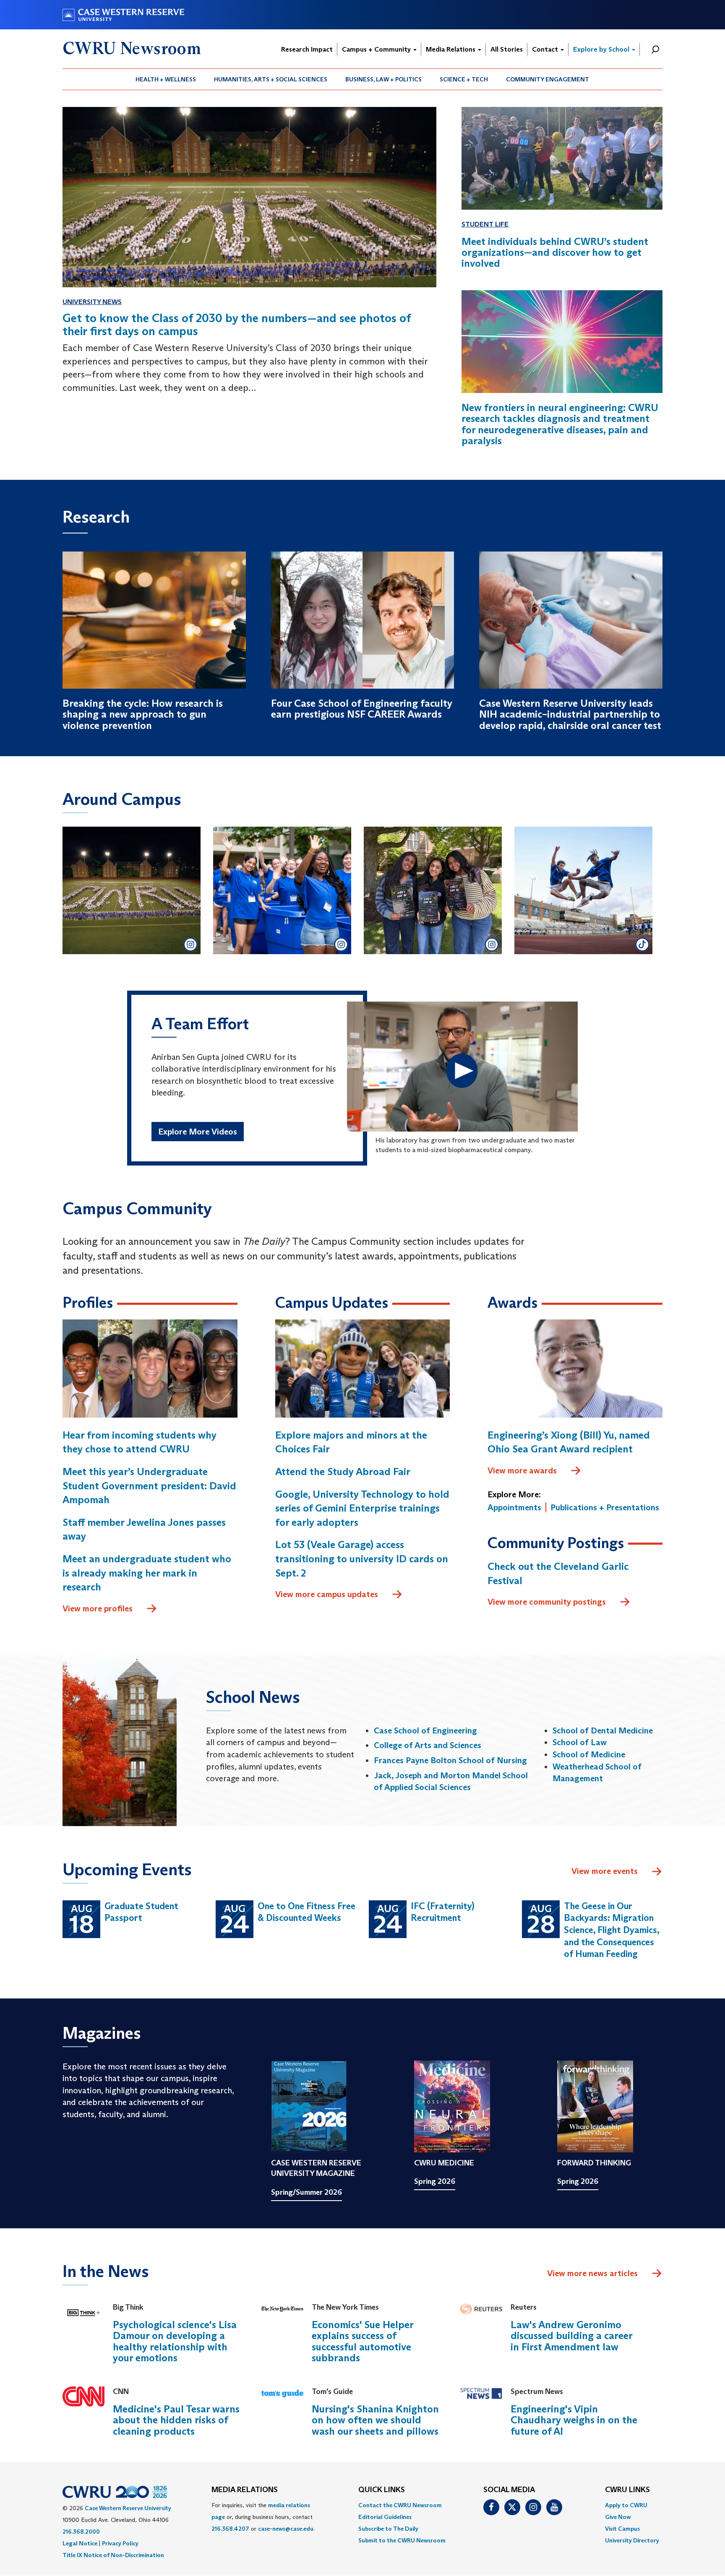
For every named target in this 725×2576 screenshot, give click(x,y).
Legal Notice (80, 2543)
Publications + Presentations (605, 1507)
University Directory (632, 2540)
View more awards (522, 1470)
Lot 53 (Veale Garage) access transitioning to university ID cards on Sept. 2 (362, 1559)
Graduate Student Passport (141, 1912)
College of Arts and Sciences (428, 1745)
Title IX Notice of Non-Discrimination (113, 2555)
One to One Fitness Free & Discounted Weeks (306, 1912)
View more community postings (547, 1602)
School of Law (580, 1742)
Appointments (514, 1507)
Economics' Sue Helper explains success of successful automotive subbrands (362, 2341)
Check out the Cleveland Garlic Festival (558, 1573)
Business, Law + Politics (383, 79)
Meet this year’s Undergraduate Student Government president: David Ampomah (149, 1486)
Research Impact (307, 49)
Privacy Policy (120, 2543)
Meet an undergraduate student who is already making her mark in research (147, 1573)
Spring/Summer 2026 (306, 2192)
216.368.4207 (230, 2529)
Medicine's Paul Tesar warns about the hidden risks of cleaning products (176, 2420)
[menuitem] (166, 79)
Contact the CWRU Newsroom (400, 2505)
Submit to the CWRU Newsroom (402, 2540)
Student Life (485, 224)
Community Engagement (548, 79)
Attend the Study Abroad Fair (343, 1471)
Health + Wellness (166, 79)
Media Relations (451, 49)
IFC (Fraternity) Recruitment (443, 1912)
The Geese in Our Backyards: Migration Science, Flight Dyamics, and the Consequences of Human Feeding (612, 1930)
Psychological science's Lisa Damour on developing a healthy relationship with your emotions (175, 2341)
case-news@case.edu (286, 2529)
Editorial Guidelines (385, 2517)
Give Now (618, 2517)
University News (92, 302)
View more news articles (592, 2273)
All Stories (507, 49)
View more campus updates (327, 1594)
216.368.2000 (81, 2532)
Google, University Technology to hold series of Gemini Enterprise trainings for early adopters (362, 1508)
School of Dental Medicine (603, 1730)
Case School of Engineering (425, 1730)
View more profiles (98, 1608)
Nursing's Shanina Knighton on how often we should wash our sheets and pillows (375, 2420)
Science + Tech (464, 79)
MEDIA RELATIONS (245, 2490)
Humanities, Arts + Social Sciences (271, 79)
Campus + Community (377, 49)
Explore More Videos (198, 1132)
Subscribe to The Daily (388, 2529)
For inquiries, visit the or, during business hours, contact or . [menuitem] (263, 2517)
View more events (605, 1871)
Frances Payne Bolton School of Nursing (450, 1760)
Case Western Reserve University (128, 2508)
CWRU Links (627, 2490)
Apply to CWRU (626, 2505)
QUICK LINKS (382, 2490)
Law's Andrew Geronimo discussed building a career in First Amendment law (571, 2336)
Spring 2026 (435, 2181)
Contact (546, 49)
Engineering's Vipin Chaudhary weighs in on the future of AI (574, 2420)
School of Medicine (589, 1754)
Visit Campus (622, 2529)
